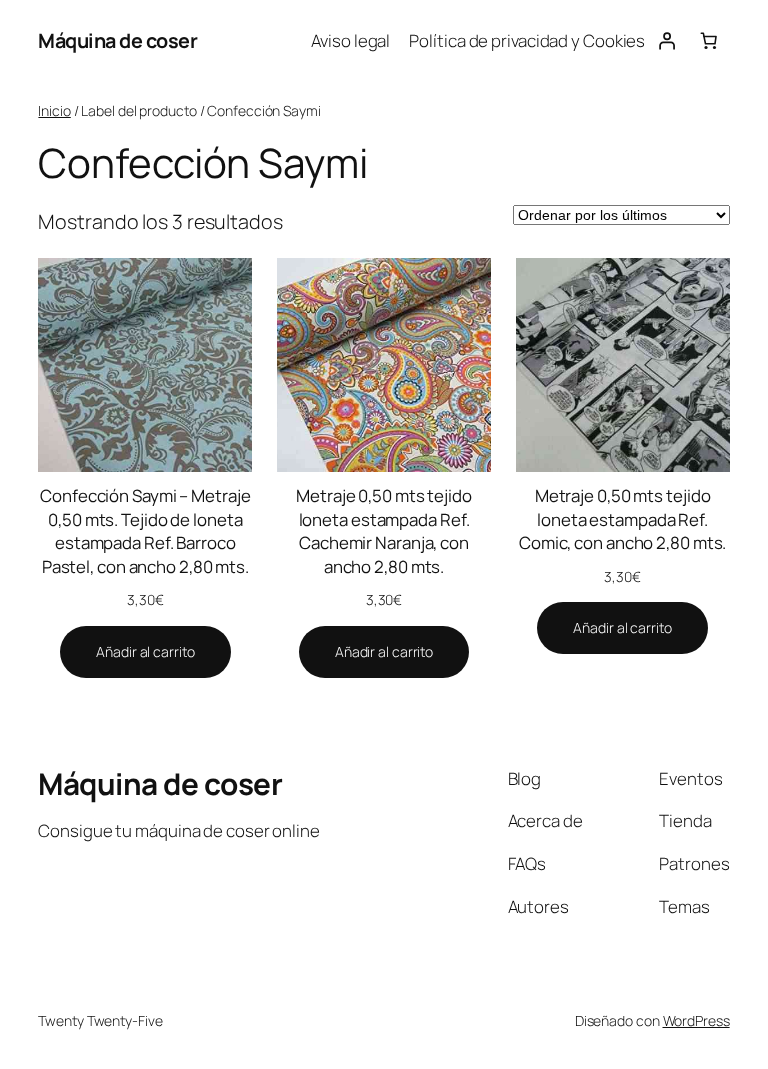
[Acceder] (666, 41)
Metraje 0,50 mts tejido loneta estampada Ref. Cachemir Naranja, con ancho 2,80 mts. (384, 531)
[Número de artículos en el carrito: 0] (708, 41)
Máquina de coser (117, 40)
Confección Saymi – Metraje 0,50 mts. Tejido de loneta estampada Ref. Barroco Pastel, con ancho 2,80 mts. (145, 531)
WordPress (696, 1020)
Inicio (54, 110)
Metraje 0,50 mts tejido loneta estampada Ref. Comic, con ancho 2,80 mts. (622, 519)
